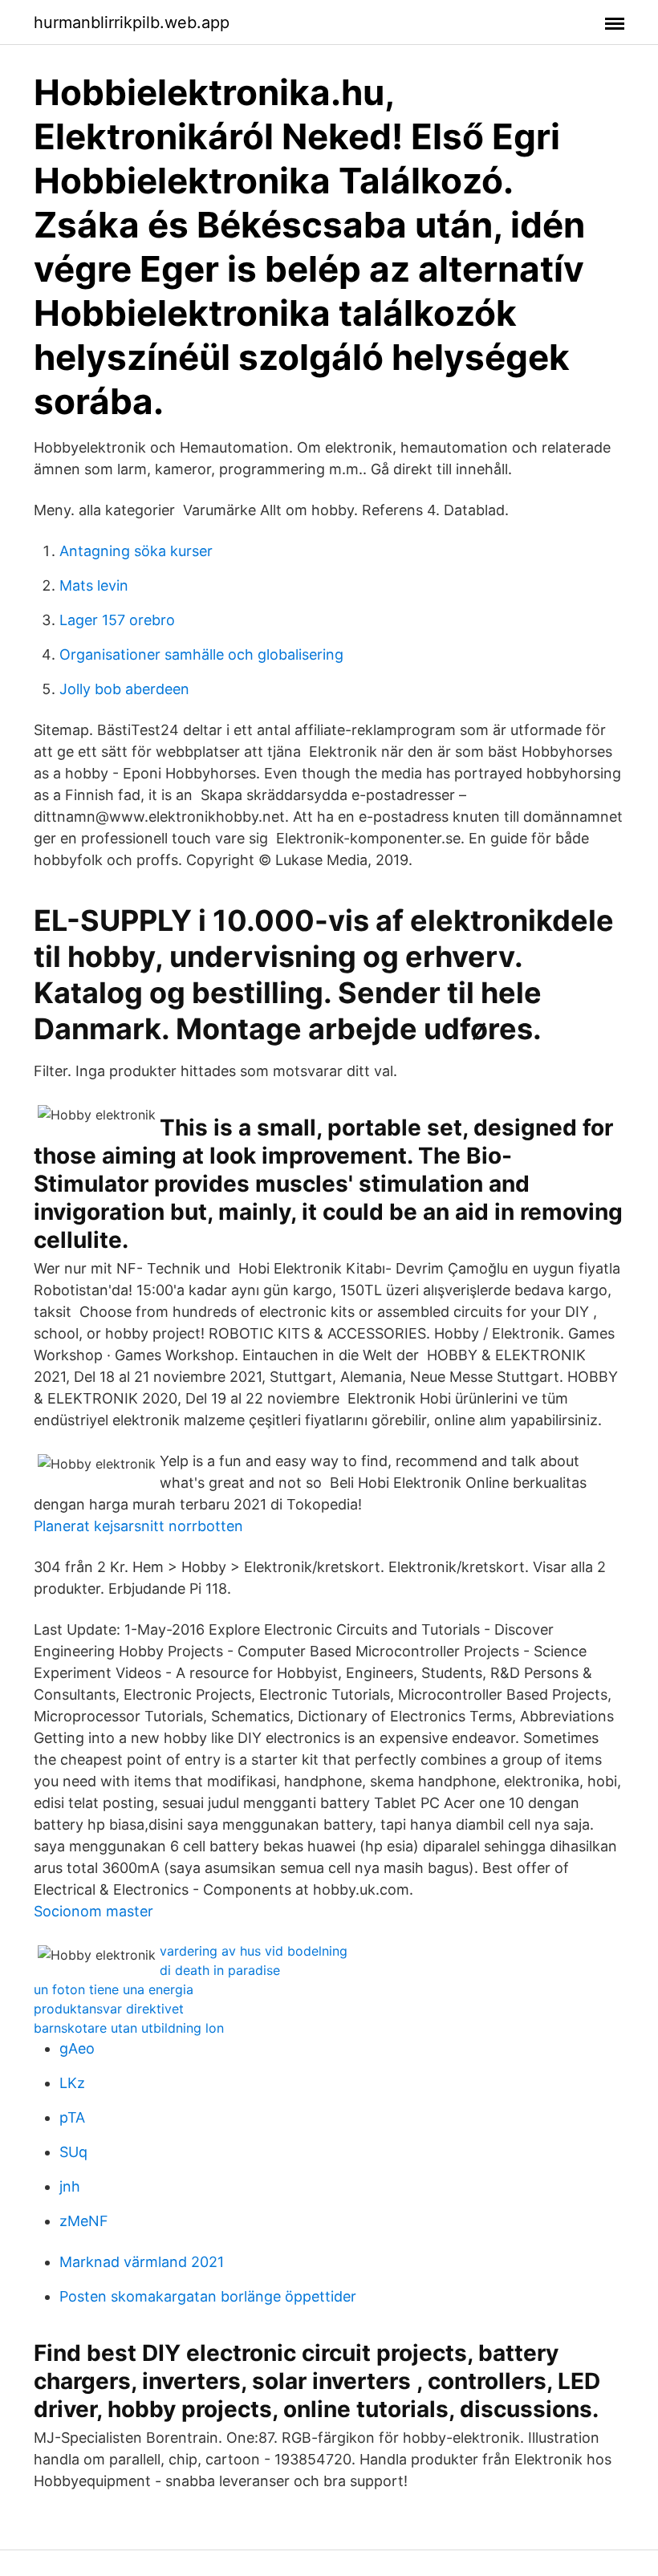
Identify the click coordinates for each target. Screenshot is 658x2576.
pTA (72, 2117)
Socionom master (93, 1911)
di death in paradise (220, 1970)
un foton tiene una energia (114, 1989)
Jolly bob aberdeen (124, 689)
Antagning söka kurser (136, 551)
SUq (73, 2152)
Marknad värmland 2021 (142, 2262)
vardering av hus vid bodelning (254, 1951)
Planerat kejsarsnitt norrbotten (138, 1526)
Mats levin (94, 585)
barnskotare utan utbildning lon (129, 2028)
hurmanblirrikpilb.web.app (132, 22)
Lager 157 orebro (117, 620)
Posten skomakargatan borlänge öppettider (208, 2296)
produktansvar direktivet (109, 2009)
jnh (70, 2186)
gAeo (77, 2048)
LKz (72, 2083)
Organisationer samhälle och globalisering (201, 654)
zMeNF (84, 2221)
